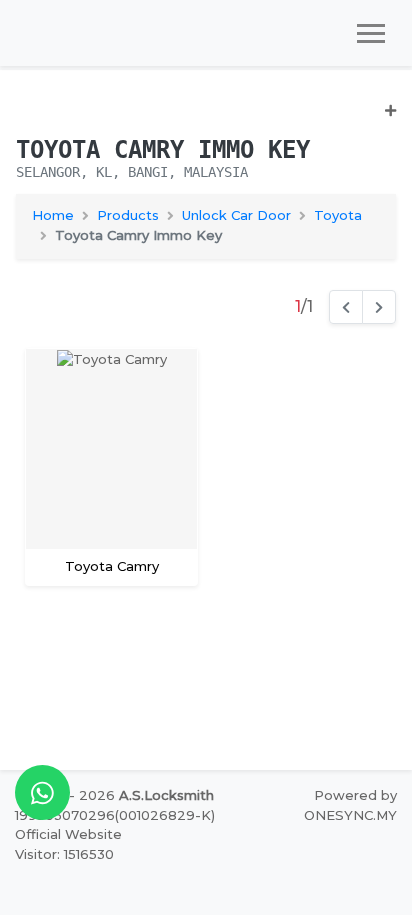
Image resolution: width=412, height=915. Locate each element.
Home (53, 215)
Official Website (68, 834)
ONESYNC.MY (350, 815)
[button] (206, 118)
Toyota (338, 215)
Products (128, 215)
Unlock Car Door (236, 215)
